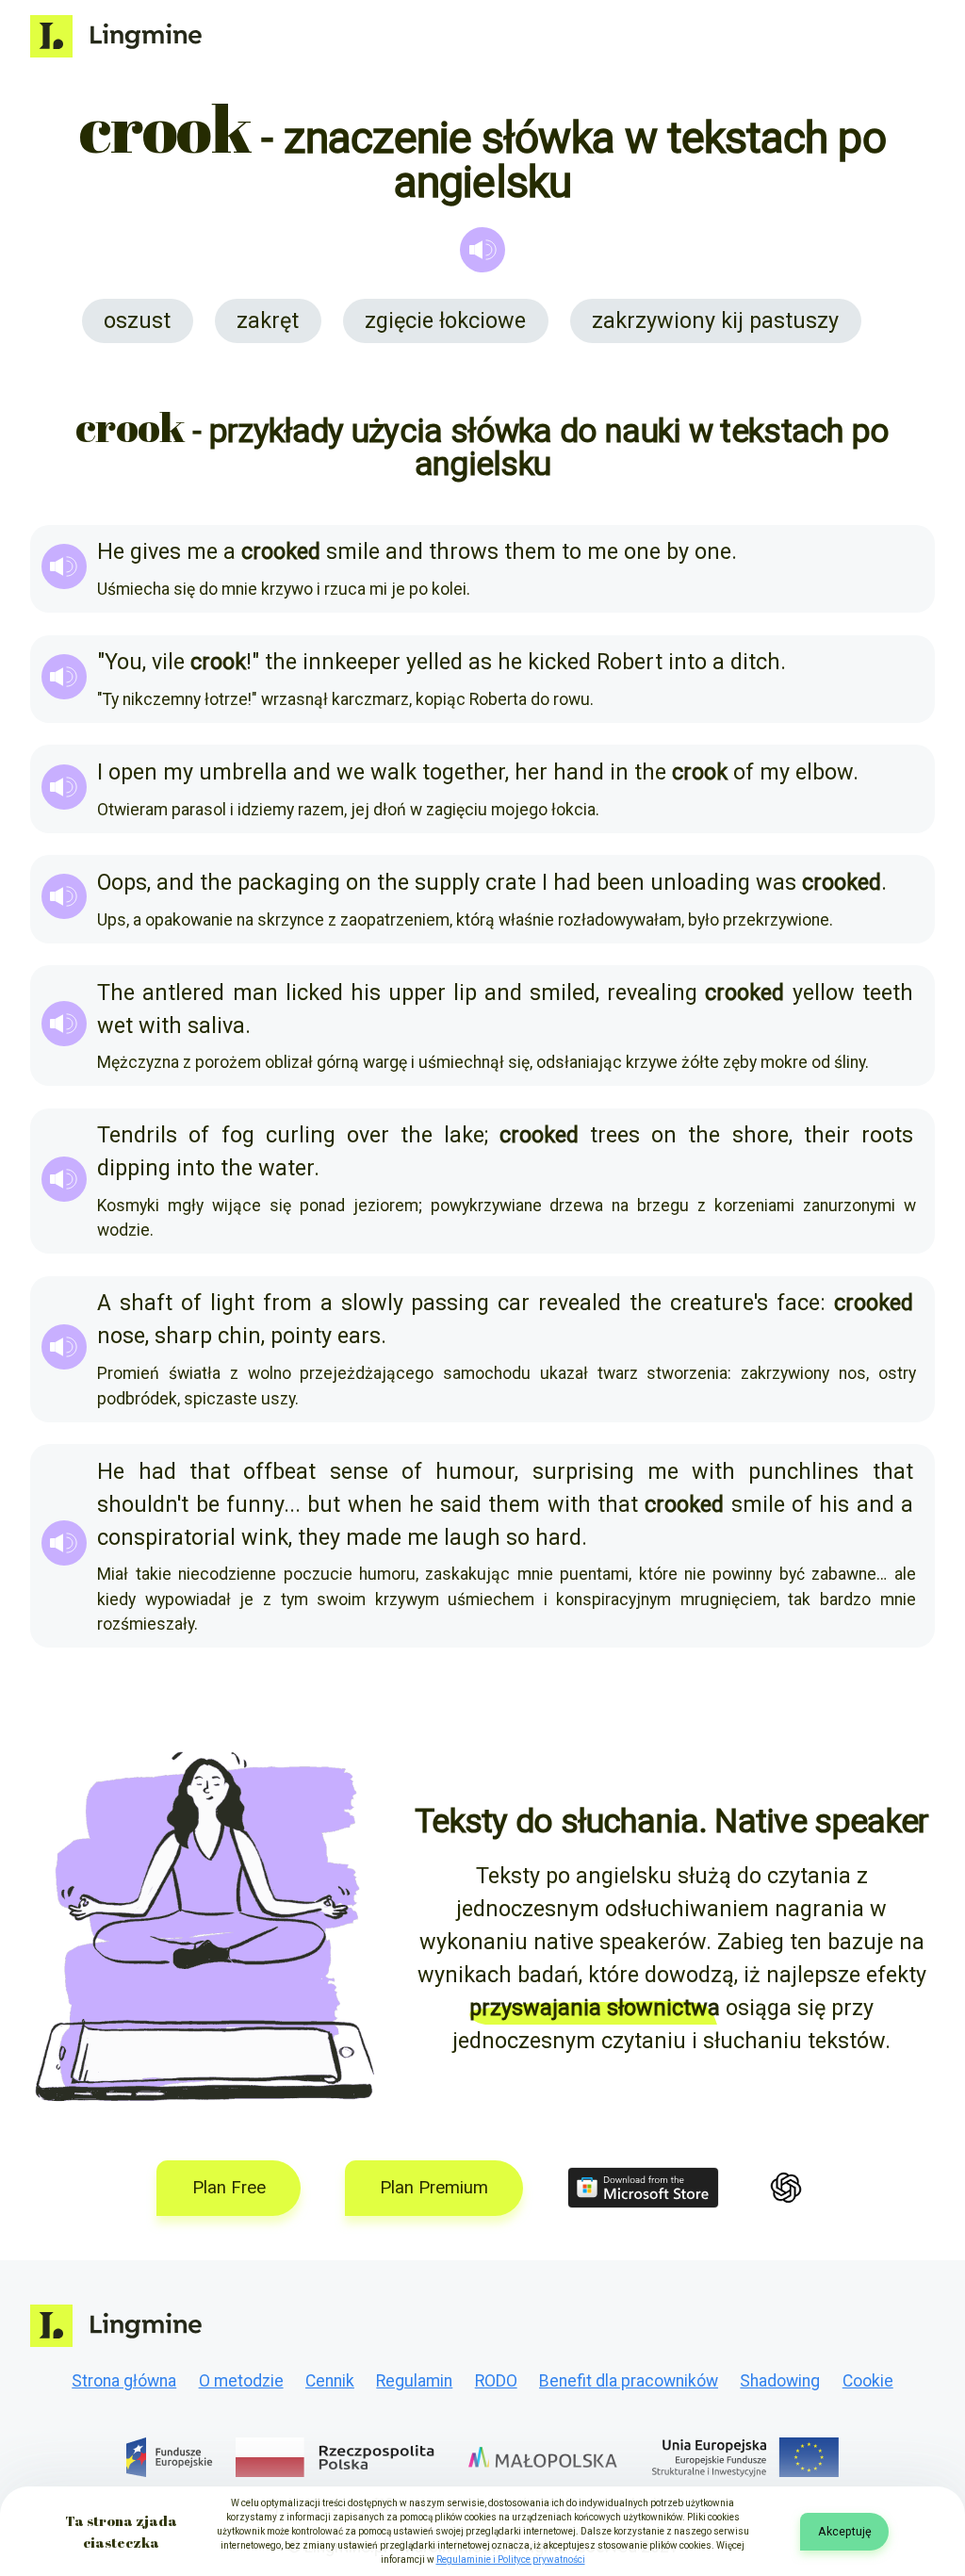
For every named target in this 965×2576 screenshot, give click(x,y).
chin (239, 1336)
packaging (289, 882)
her (531, 772)
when (375, 1504)
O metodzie (241, 2381)
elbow (824, 772)
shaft (146, 1303)
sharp (183, 1336)
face (798, 1303)
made (374, 1537)
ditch (755, 662)
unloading (700, 882)
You (123, 662)
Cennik (330, 2381)
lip (465, 993)
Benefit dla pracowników (629, 2381)
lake (464, 1135)
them (530, 551)
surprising (583, 1471)
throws (464, 551)
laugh (472, 1537)
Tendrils (137, 1135)
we (351, 772)
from (287, 1303)
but (324, 1504)
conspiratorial (166, 1537)
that (210, 1471)
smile (353, 551)
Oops (122, 882)
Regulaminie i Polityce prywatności (511, 2560)
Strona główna (124, 2381)
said (461, 1504)
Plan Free (229, 2188)
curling (301, 1135)
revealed (580, 1303)
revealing (652, 993)
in (619, 772)
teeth (888, 993)
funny (255, 1504)
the (281, 662)
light (232, 1303)
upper (417, 993)
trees (615, 1135)
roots (887, 1135)
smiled (563, 993)
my (178, 772)
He (111, 551)
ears (359, 1336)
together (464, 772)
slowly (372, 1303)
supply (447, 882)
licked (314, 993)
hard (558, 1537)
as (480, 662)
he (510, 662)
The (116, 993)
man (255, 993)
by (678, 551)
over (368, 1135)
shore (761, 1135)
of (744, 772)
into (687, 662)
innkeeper (352, 662)
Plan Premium (434, 2188)
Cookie (868, 2381)
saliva (216, 1025)
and (404, 551)
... (292, 1504)
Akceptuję (845, 2531)
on (359, 882)
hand (579, 772)
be (208, 1504)
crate (511, 882)
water (286, 1168)
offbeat (279, 1471)
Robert (630, 662)
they (319, 1537)
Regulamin (414, 2381)
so (518, 1537)
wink (265, 1537)
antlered (183, 993)
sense (359, 1471)
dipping (134, 1168)
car (514, 1303)
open (133, 772)
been (621, 882)
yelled (434, 662)
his (366, 993)
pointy (301, 1336)
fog (238, 1135)
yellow (824, 993)
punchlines (803, 1471)
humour (475, 1471)
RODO (496, 2381)
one (642, 551)
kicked (559, 662)
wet (115, 1025)
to (572, 551)
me (202, 551)
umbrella (243, 772)
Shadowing (780, 2381)
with (160, 1025)
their (827, 1135)
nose (121, 1336)
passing (450, 1303)
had (572, 882)
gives (155, 551)
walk (393, 772)
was (776, 882)
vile (168, 662)
